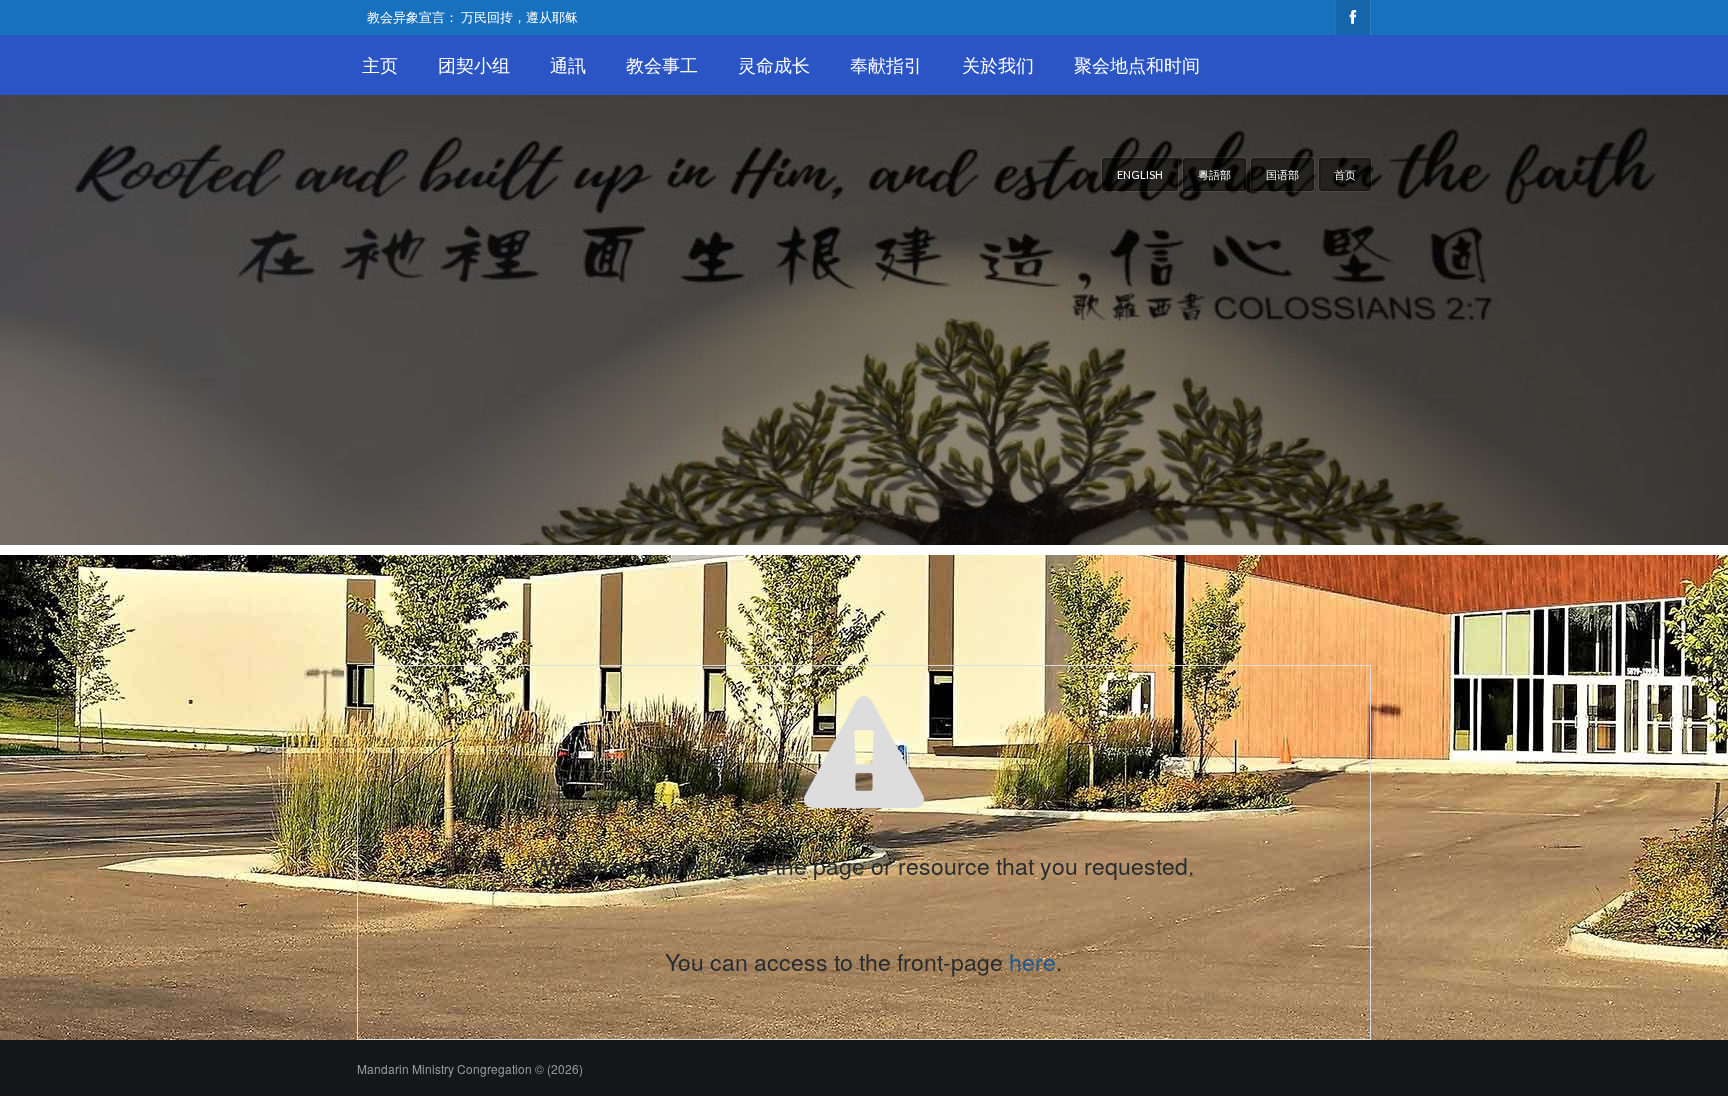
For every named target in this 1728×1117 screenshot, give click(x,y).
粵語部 (1214, 174)
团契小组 (474, 65)
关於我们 (998, 65)
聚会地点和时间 (1137, 65)
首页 (1345, 174)
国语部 (1282, 174)
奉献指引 (886, 65)
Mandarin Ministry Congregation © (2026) (470, 1068)
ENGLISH (1140, 174)
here (1032, 961)
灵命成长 (774, 65)
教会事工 (662, 65)
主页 (380, 65)
